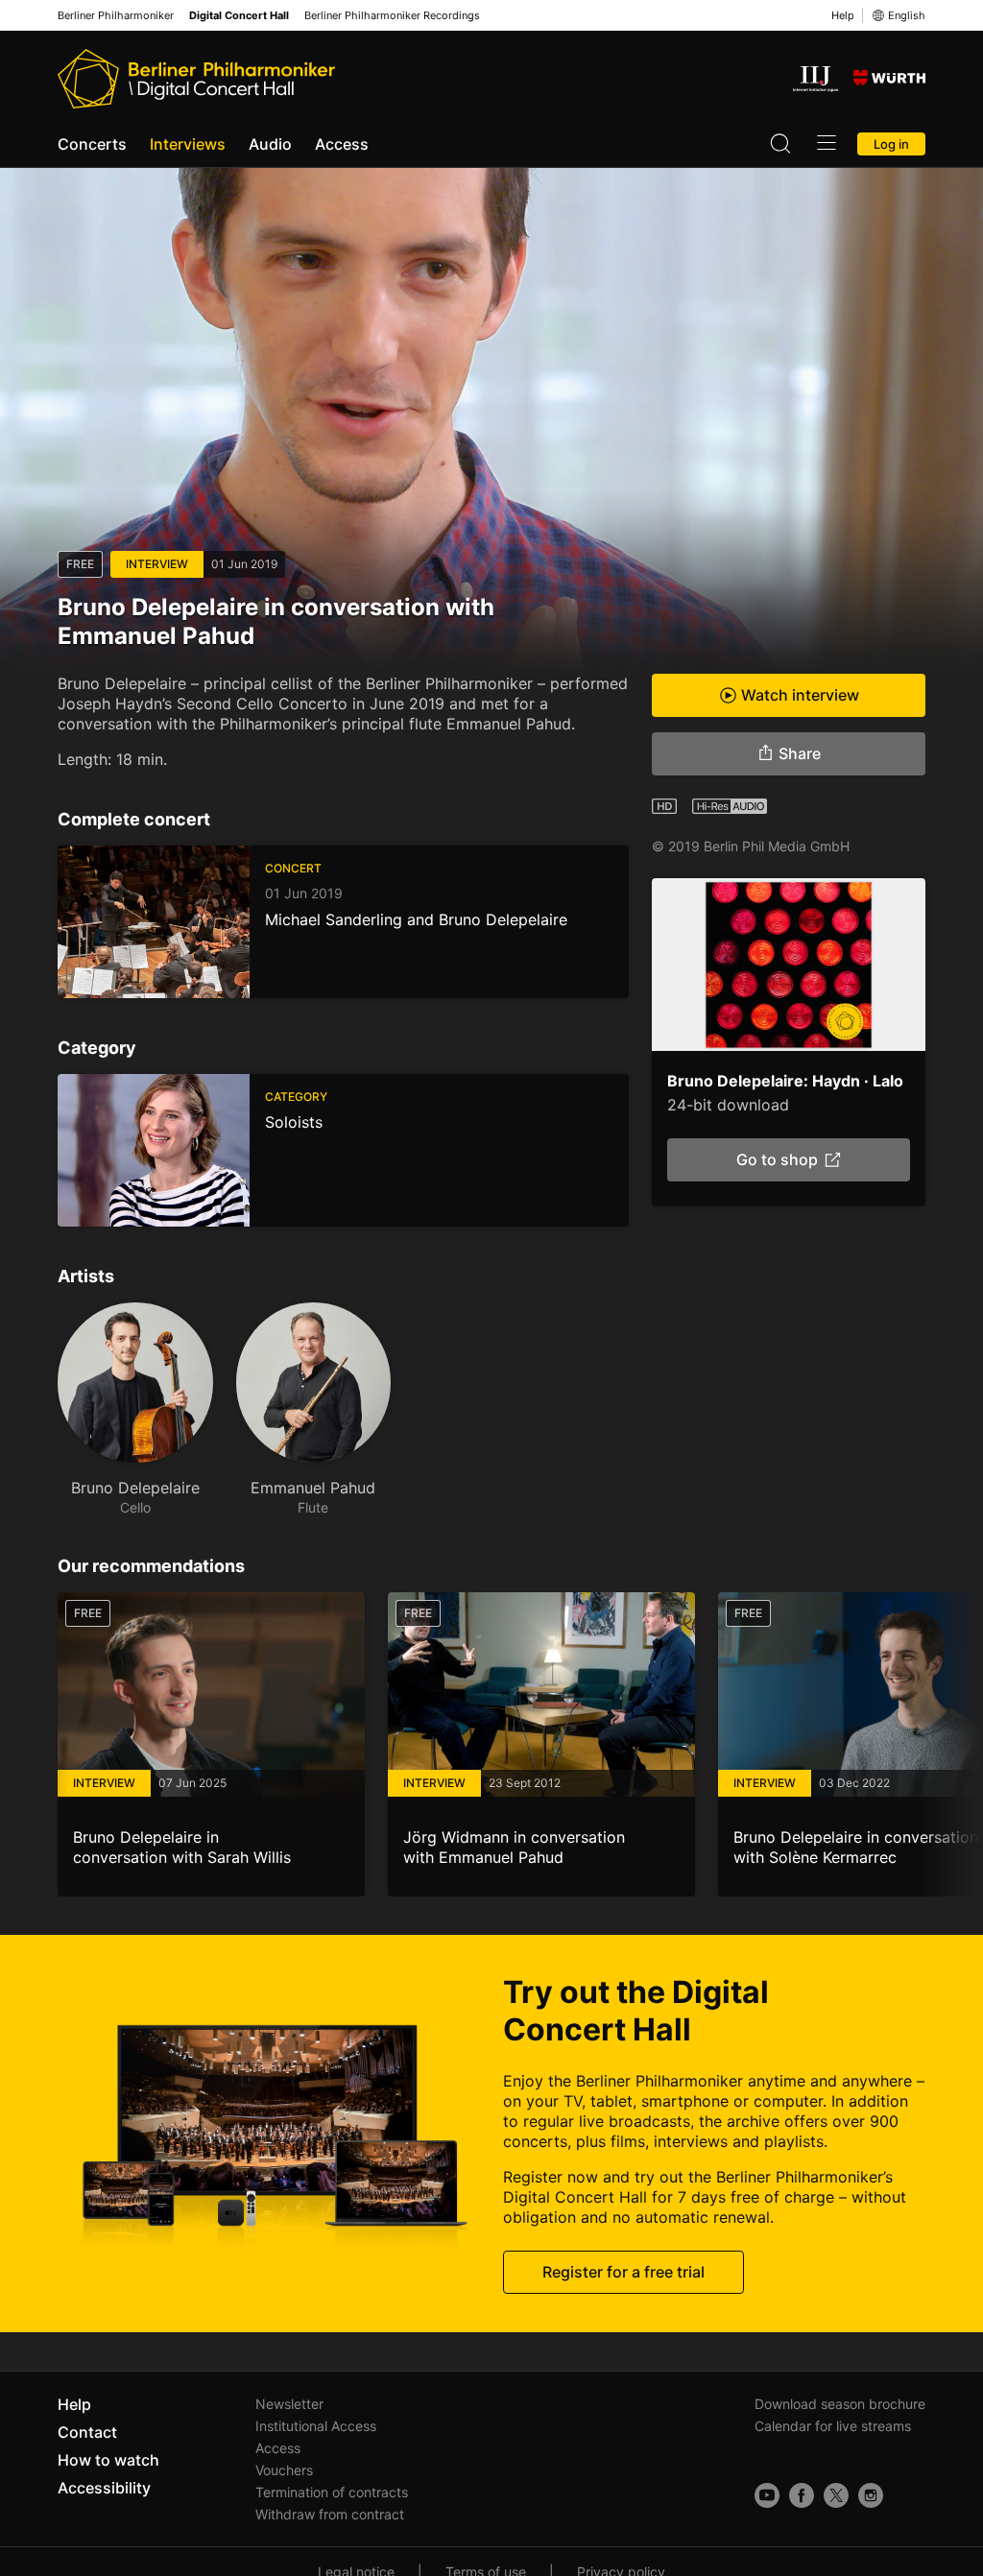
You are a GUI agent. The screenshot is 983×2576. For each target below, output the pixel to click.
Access (342, 144)
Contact (87, 2432)
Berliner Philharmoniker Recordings (392, 16)
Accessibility (104, 2488)
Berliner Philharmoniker (116, 16)
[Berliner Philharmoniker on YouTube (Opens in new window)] (767, 2495)
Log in (891, 144)
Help (843, 15)
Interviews (188, 144)
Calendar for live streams (833, 2426)
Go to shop (776, 1159)
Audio (270, 144)
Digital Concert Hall (239, 16)
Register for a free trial (623, 2272)
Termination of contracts (332, 2492)
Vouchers (284, 2470)
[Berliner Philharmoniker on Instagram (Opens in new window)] (871, 2495)
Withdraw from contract (330, 2514)
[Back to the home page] (196, 79)
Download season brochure (840, 2404)
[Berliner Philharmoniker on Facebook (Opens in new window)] (802, 2495)
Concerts (92, 144)
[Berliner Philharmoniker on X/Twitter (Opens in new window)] (836, 2495)
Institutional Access (316, 2426)
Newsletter (289, 2404)
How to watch (108, 2460)
